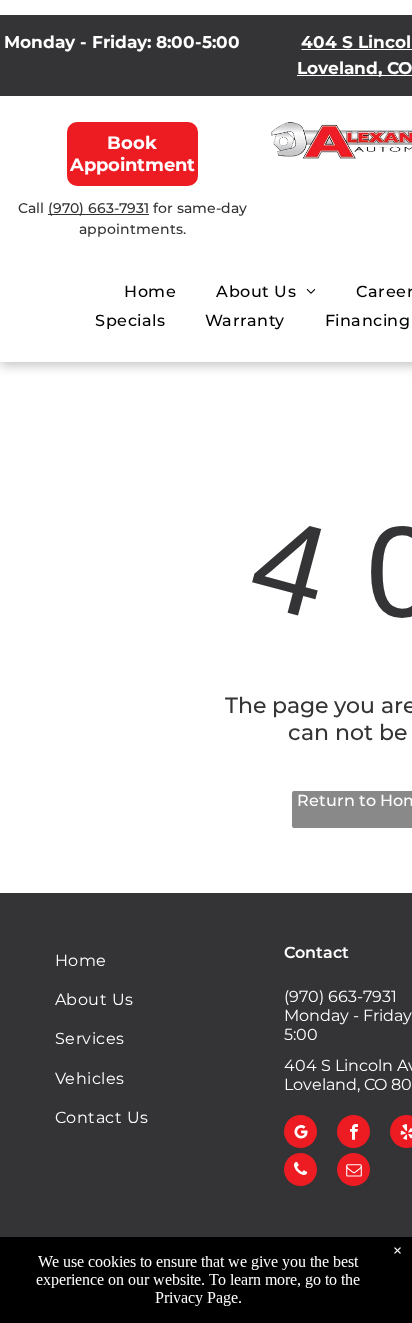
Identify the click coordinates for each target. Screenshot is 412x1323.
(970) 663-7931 (98, 208)
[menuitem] (150, 291)
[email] (353, 1172)
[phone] (300, 1172)
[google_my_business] (300, 1134)
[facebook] (353, 1134)
